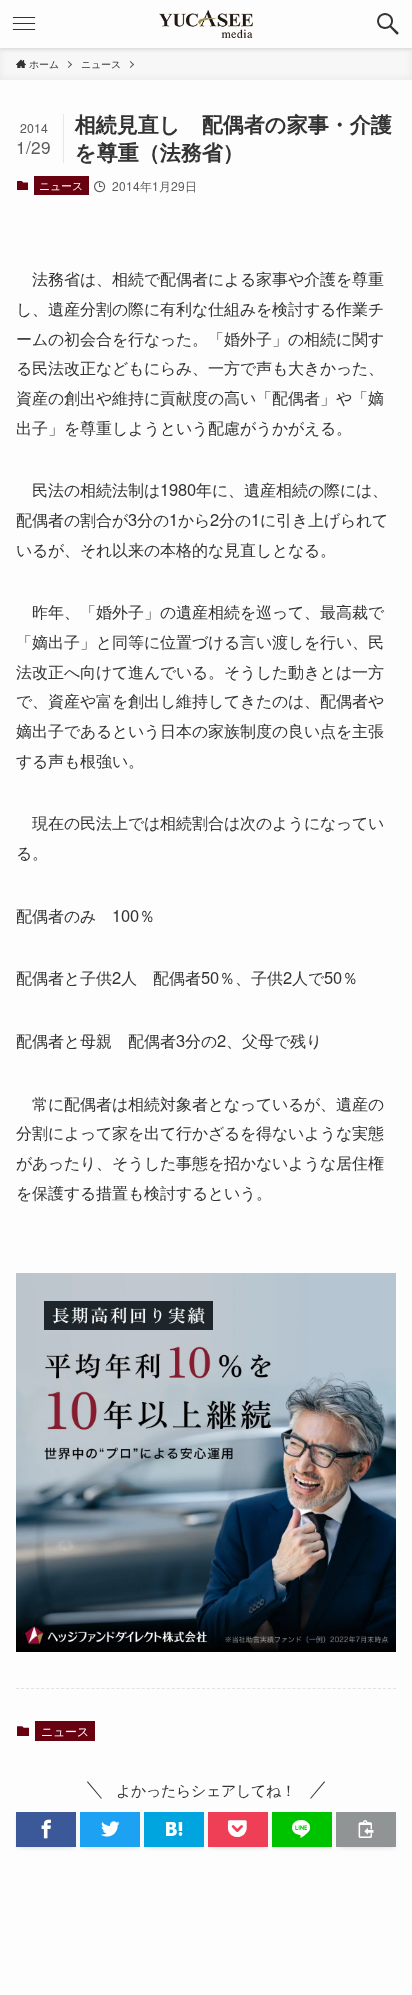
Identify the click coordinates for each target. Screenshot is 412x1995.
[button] (388, 24)
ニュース (61, 185)
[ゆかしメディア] (206, 24)
